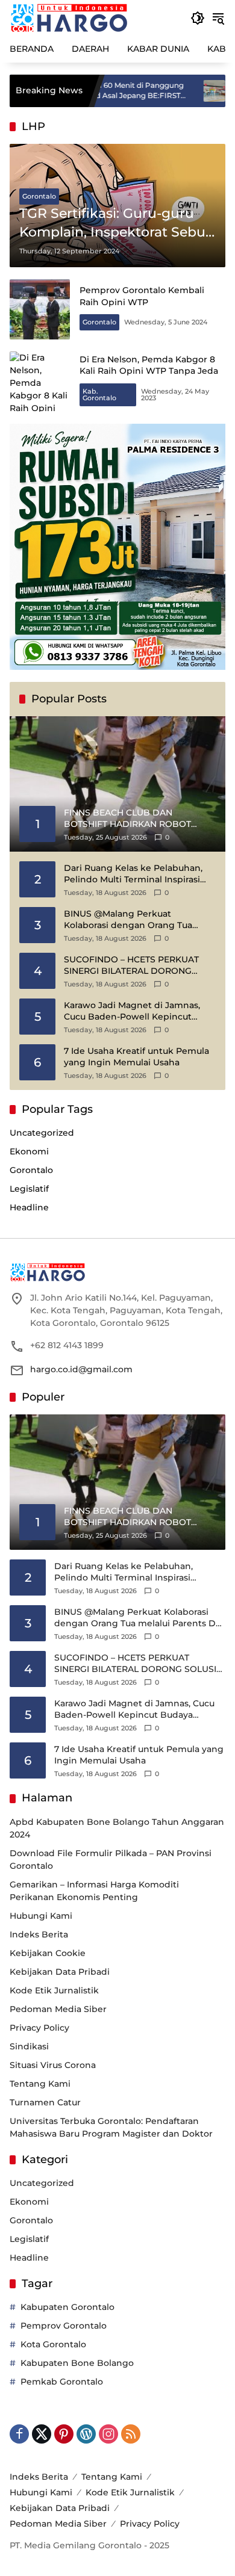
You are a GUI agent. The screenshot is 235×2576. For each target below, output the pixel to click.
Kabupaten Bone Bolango (77, 2363)
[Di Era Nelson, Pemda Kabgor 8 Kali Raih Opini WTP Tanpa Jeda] (40, 382)
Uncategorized (42, 1133)
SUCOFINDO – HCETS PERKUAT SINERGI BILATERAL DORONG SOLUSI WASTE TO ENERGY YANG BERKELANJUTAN (136, 966)
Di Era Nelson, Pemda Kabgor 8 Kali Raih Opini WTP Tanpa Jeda (149, 365)
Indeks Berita (39, 1934)
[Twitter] (42, 2434)
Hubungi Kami (41, 1916)
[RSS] (131, 2434)
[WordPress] (86, 2434)
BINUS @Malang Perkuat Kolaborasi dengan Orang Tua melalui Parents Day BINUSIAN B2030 (130, 920)
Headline (29, 1207)
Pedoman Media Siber (58, 2009)
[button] (198, 18)
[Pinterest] (64, 2434)
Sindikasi (29, 2046)
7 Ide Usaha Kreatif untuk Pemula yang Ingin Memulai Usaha (136, 1057)
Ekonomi (29, 1151)
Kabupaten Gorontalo (67, 2307)
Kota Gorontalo (53, 2344)
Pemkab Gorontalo (62, 2382)
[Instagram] (108, 2434)
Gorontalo (39, 196)
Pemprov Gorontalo (64, 2326)
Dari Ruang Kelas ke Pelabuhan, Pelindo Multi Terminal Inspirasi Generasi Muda (133, 874)
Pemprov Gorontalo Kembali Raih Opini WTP (142, 296)
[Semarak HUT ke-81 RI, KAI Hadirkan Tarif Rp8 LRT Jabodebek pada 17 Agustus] (173, 91)
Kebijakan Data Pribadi (60, 1972)
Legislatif (29, 1189)
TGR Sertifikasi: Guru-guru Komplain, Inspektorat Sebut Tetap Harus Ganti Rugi (115, 224)
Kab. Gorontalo (99, 395)
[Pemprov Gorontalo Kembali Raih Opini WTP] (40, 309)
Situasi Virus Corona (53, 2065)
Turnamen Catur (45, 2102)
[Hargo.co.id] (69, 17)
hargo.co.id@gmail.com (81, 1369)
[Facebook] (19, 2434)
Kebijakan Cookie (48, 1953)
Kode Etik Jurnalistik (54, 1990)
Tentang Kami (40, 2084)
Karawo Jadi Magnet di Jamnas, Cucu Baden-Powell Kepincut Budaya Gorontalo (132, 1011)
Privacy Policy (39, 2028)
